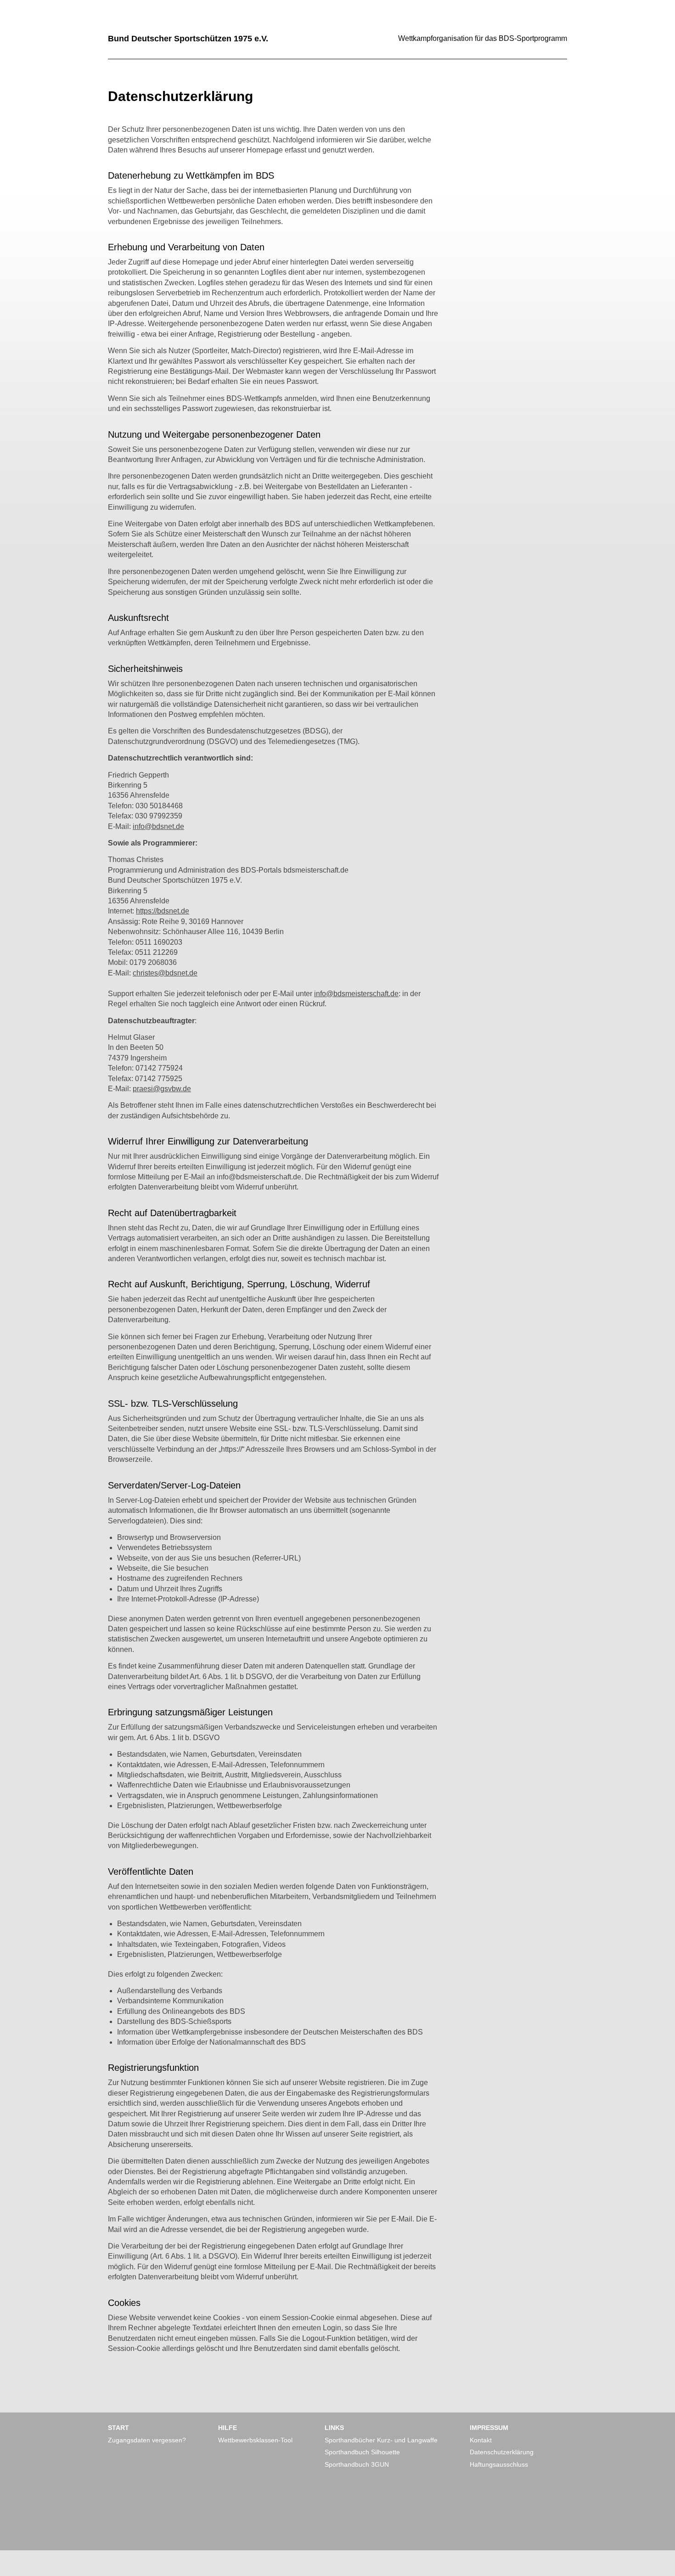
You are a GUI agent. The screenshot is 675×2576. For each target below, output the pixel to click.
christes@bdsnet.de (165, 973)
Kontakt (481, 2440)
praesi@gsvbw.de (162, 1089)
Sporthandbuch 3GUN (357, 2464)
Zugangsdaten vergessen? (147, 2440)
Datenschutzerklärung (502, 2452)
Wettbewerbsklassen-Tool (255, 2440)
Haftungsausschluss (499, 2464)
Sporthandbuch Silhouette (362, 2452)
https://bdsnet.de (163, 911)
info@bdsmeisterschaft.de (356, 994)
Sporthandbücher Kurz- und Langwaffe (381, 2440)
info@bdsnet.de (158, 826)
